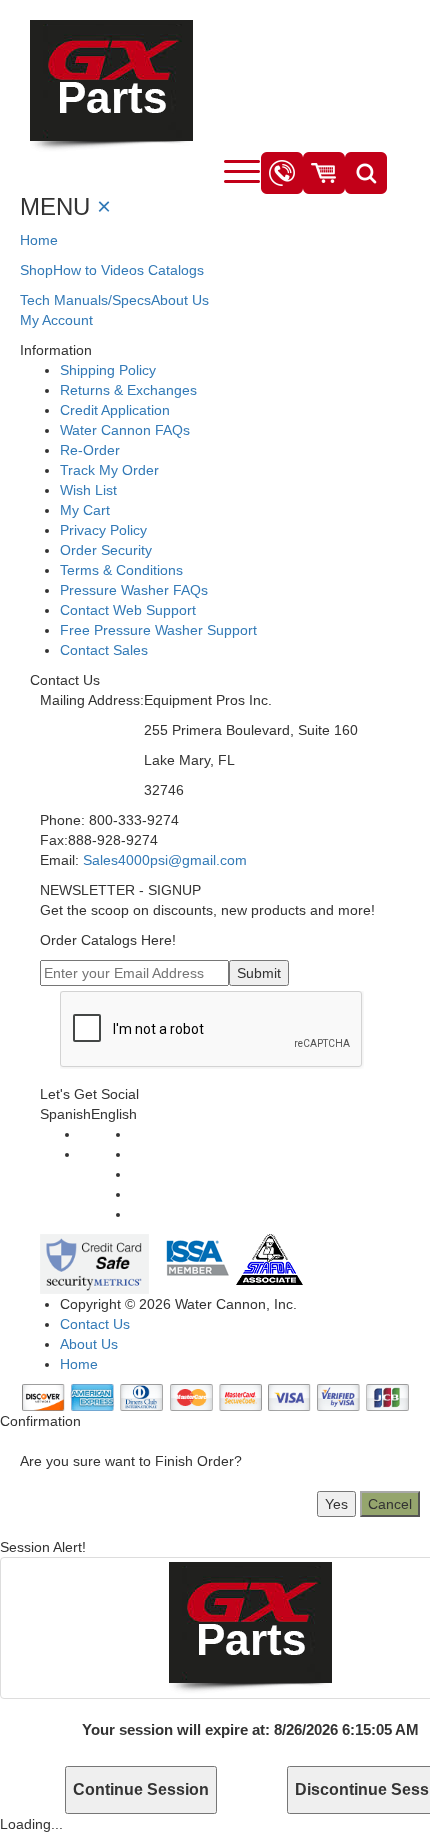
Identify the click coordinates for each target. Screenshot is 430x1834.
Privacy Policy (103, 530)
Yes (336, 1504)
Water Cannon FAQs (125, 430)
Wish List (88, 490)
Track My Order (109, 470)
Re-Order (90, 450)
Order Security (106, 550)
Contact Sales (104, 650)
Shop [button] (36, 270)
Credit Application (115, 410)
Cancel (390, 1504)
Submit (259, 973)
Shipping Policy (108, 370)
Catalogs (176, 270)
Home (39, 240)
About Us (180, 300)
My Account (56, 320)
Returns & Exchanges (128, 390)
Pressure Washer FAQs (134, 590)
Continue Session (141, 1789)
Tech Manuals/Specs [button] (85, 300)
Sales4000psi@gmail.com (165, 860)
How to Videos (98, 270)
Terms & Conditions (121, 570)
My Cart (85, 510)
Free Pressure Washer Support (158, 630)
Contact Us (95, 1324)
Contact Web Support (128, 610)
